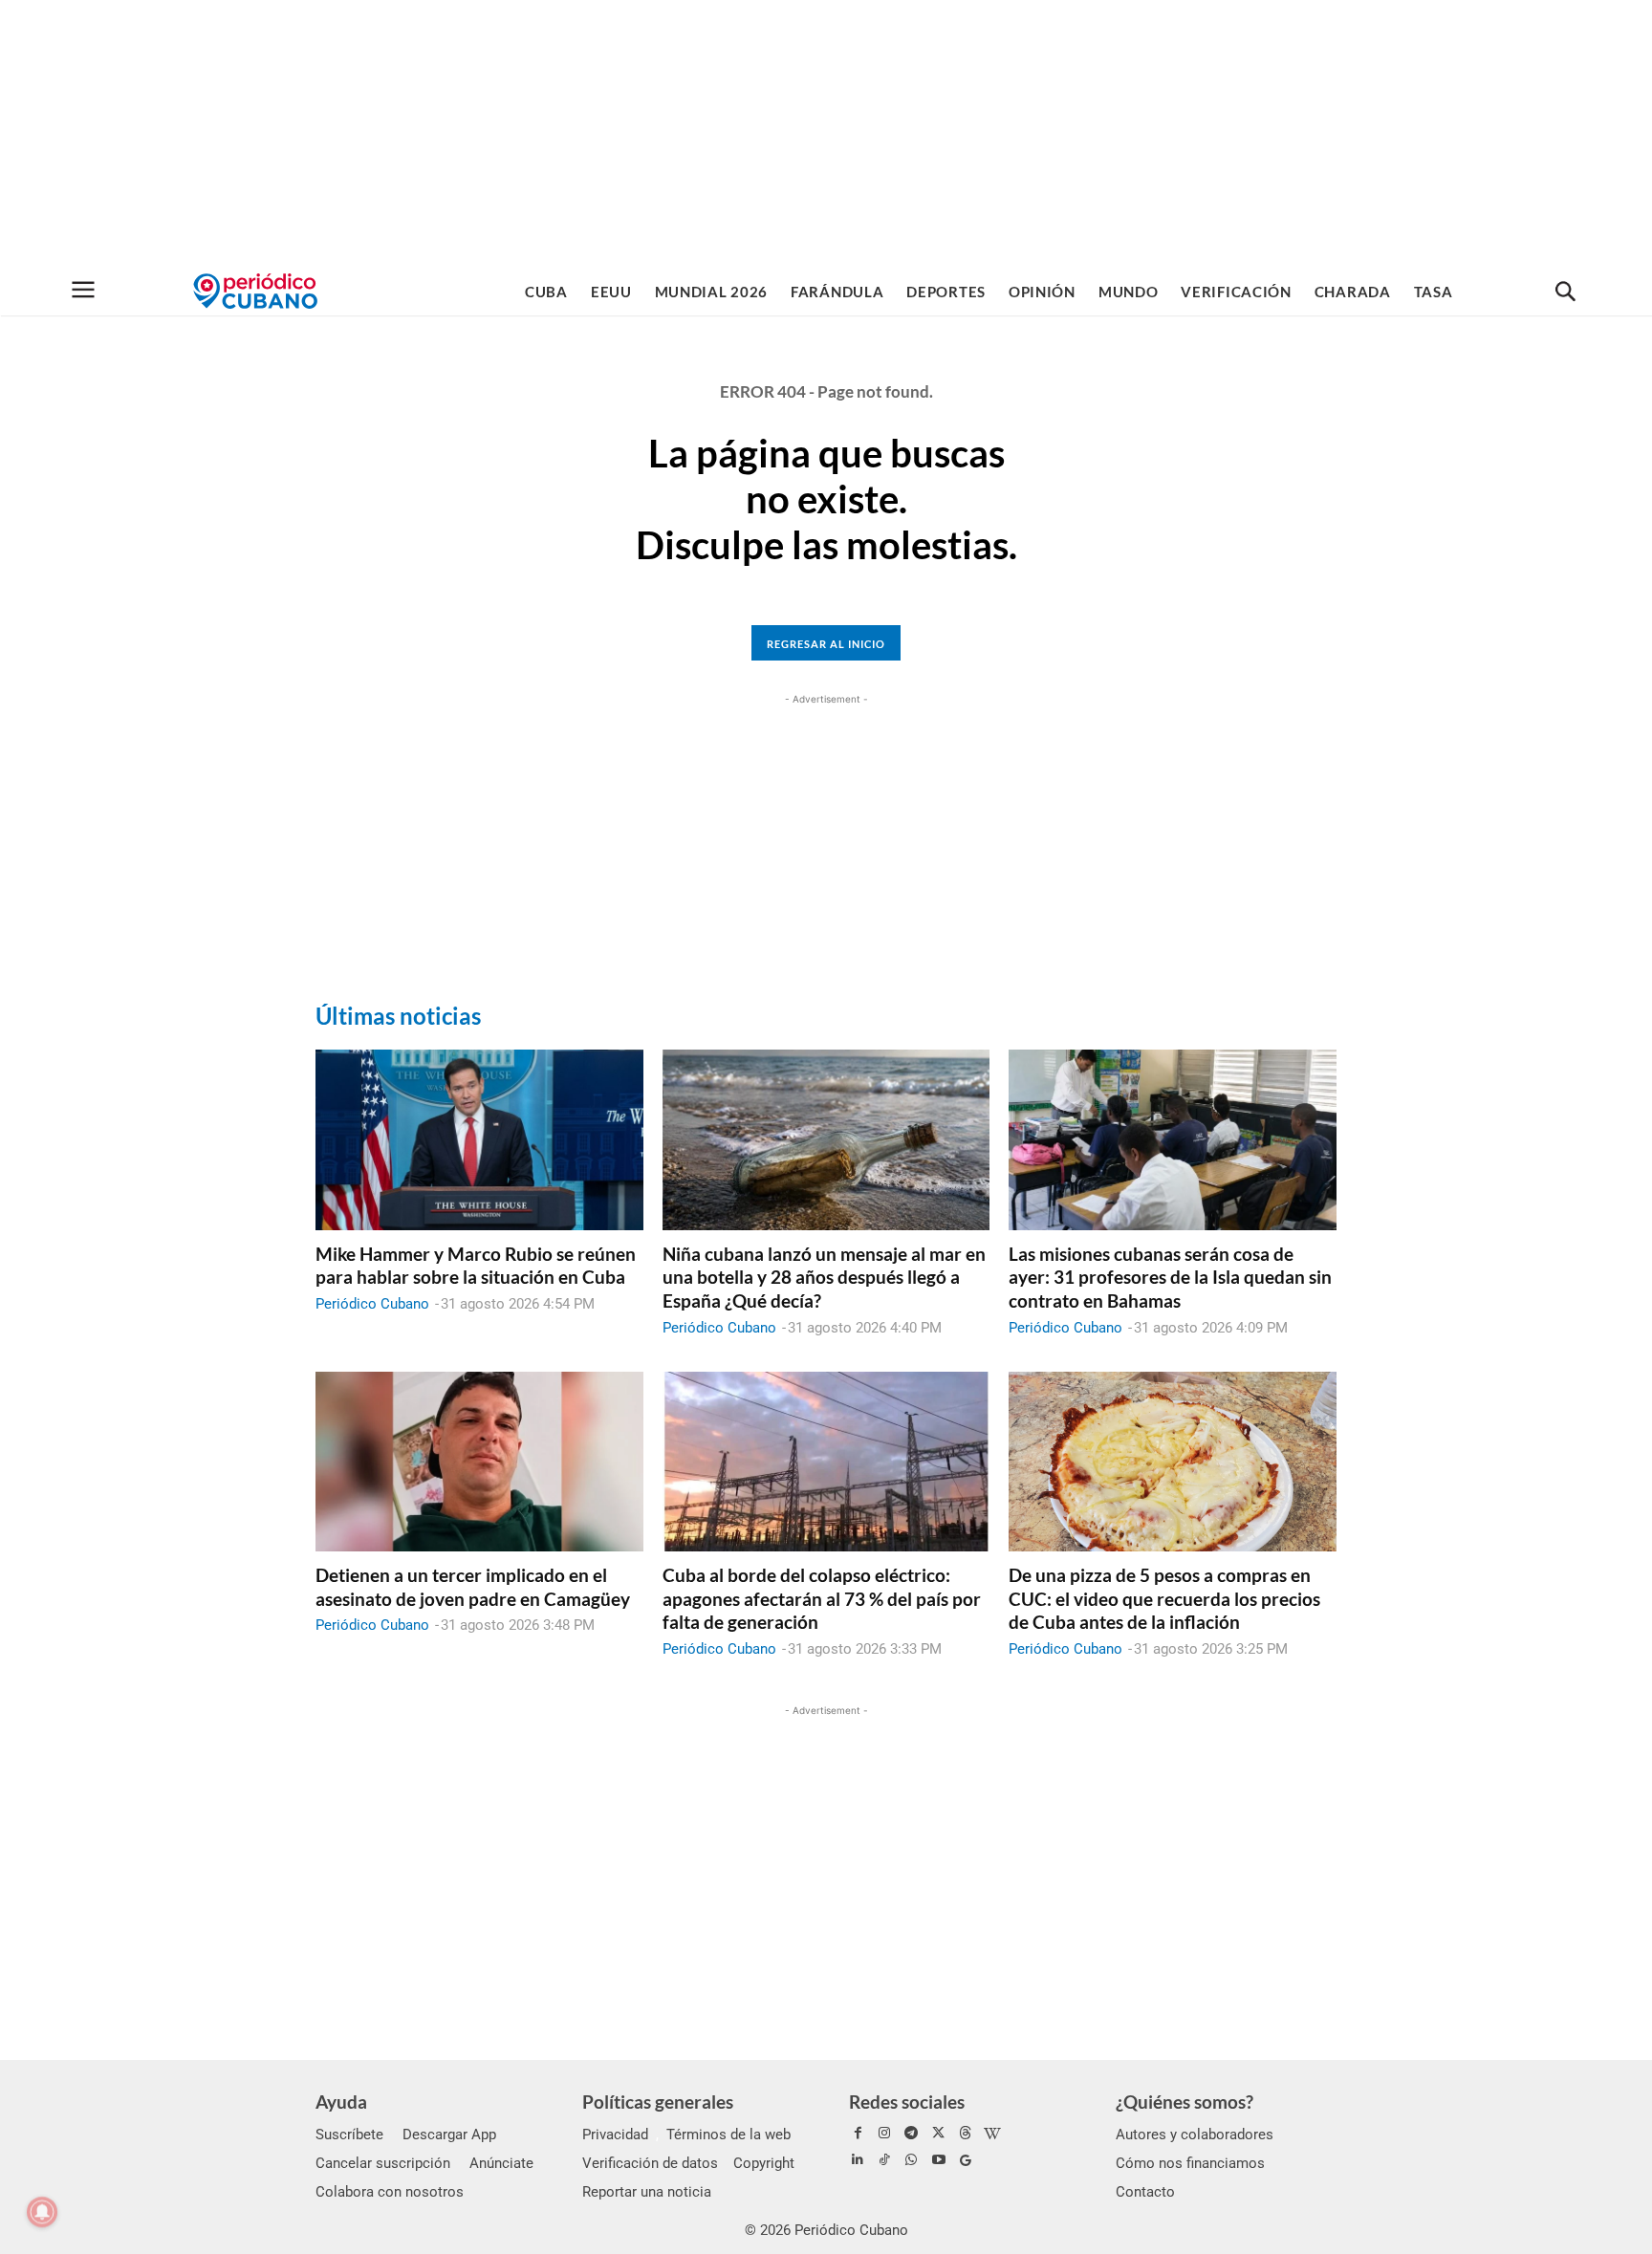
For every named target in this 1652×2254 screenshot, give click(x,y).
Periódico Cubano (372, 1304)
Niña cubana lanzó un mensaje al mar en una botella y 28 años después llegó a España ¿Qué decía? (824, 1277)
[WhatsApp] (911, 2160)
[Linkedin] (858, 2160)
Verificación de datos (650, 2163)
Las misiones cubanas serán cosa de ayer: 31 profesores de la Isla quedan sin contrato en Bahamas (1170, 1277)
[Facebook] (858, 2134)
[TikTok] (884, 2160)
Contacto (1145, 2192)
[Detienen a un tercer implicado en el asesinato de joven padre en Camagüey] (479, 1462)
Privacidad (615, 2135)
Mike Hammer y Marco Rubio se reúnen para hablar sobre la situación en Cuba (476, 1266)
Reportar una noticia (647, 2192)
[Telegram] (911, 2134)
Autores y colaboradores (1195, 2135)
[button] (1565, 293)
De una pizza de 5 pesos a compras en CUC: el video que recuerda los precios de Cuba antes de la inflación (1164, 1598)
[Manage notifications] (42, 2212)
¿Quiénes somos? (1185, 2102)
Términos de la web (728, 2135)
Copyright (764, 2163)
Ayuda (341, 2102)
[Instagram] (884, 2134)
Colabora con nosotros (390, 2192)
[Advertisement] (826, 134)
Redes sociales (907, 2102)
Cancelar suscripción (383, 2163)
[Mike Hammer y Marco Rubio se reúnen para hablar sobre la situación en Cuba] (479, 1139)
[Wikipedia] (992, 2134)
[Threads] (966, 2134)
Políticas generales (658, 2102)
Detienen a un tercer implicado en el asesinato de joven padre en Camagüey (473, 1587)
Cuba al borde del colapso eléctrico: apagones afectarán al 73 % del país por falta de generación (822, 1598)
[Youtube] (939, 2160)
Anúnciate (501, 2163)
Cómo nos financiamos (1190, 2163)
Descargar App (449, 2135)
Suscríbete (349, 2135)
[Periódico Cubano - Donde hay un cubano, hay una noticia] (255, 291)
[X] (939, 2134)
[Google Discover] (966, 2160)
